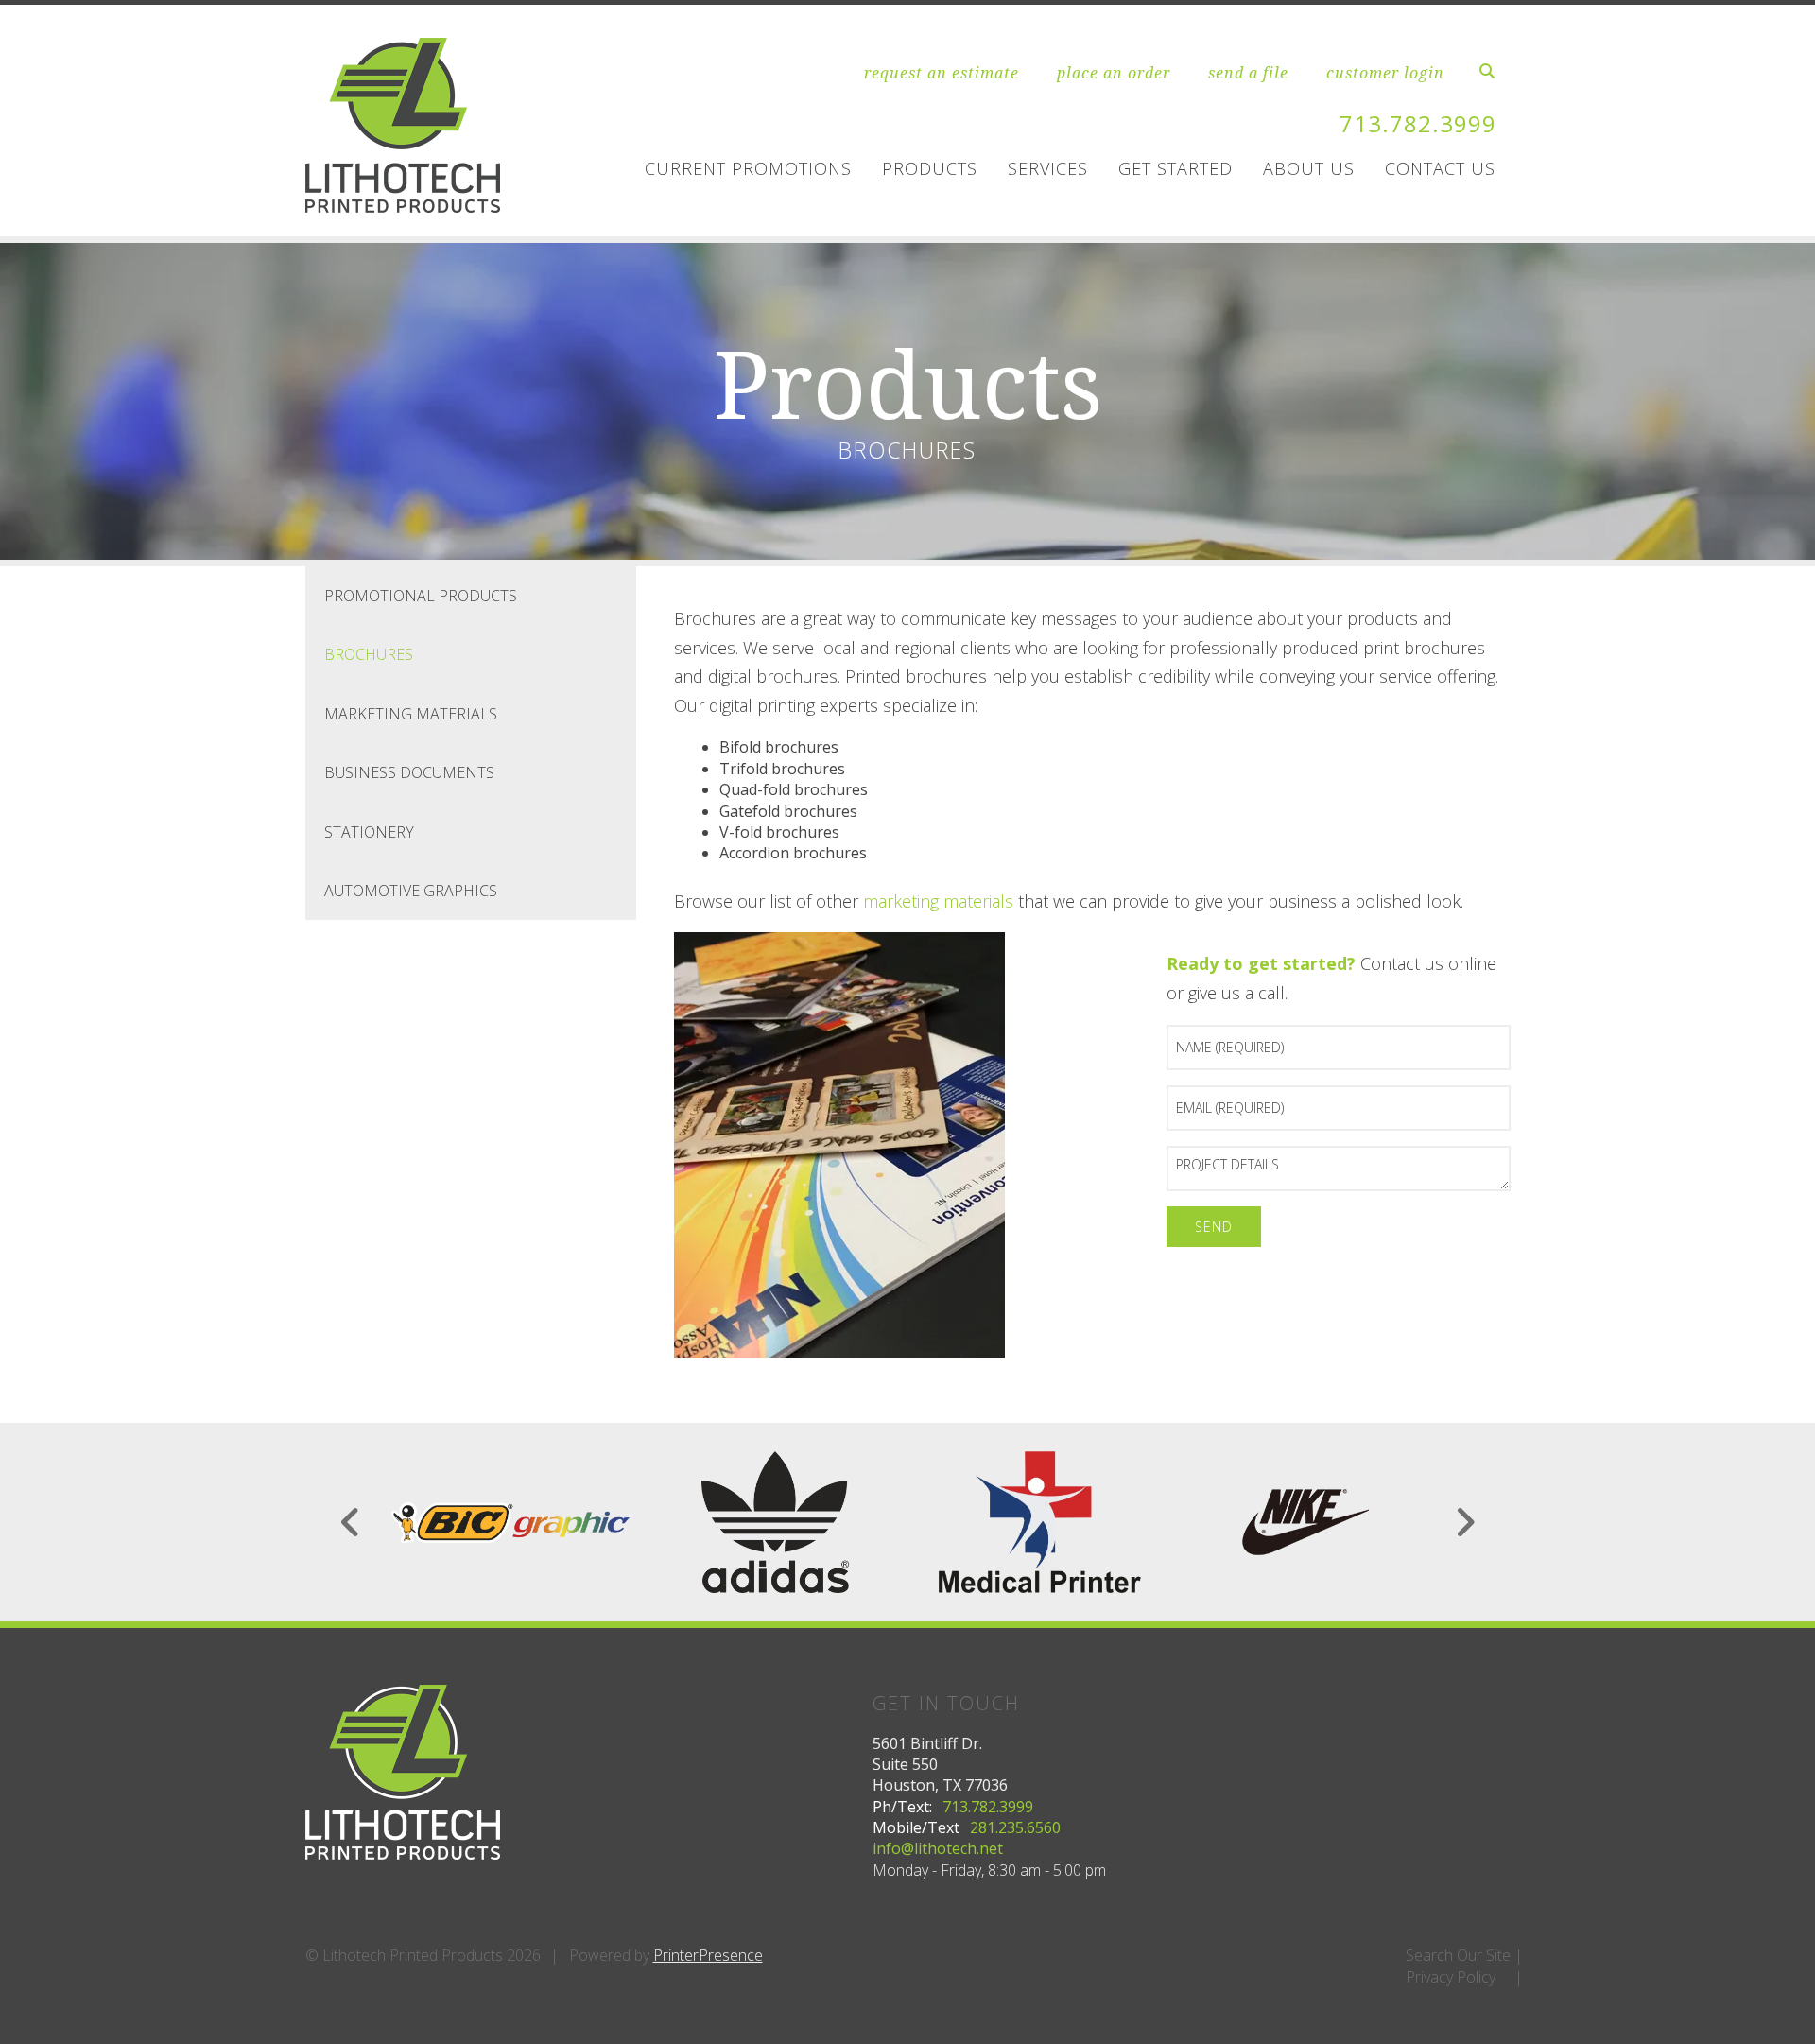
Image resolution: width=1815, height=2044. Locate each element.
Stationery (369, 832)
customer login (1385, 73)
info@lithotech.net (938, 1848)
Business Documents (409, 772)
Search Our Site (1458, 1955)
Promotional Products (421, 596)
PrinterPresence (708, 1955)
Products (930, 168)
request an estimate (942, 73)
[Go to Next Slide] (1465, 1522)
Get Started (1175, 168)
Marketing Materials (411, 714)
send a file (1248, 73)
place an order (1114, 73)
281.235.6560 (1015, 1827)
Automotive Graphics (411, 891)
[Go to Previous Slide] (351, 1522)
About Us (1309, 168)
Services (1048, 168)
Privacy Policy (1451, 1977)
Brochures (369, 654)
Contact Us (1440, 168)
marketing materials (938, 901)
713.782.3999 (1418, 123)
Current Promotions (748, 168)
